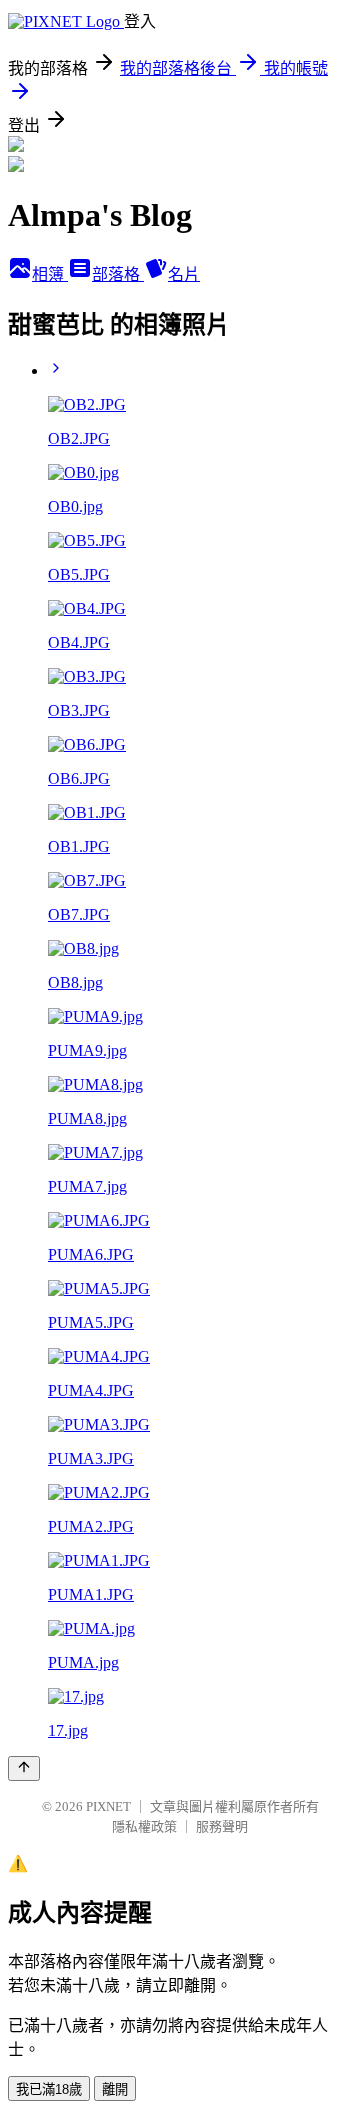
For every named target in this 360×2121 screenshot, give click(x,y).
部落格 (118, 274)
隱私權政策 (144, 1826)
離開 (115, 2089)
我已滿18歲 (49, 2089)
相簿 (50, 274)
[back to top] (24, 1768)
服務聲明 (222, 1826)
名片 (184, 274)
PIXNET (108, 1806)
